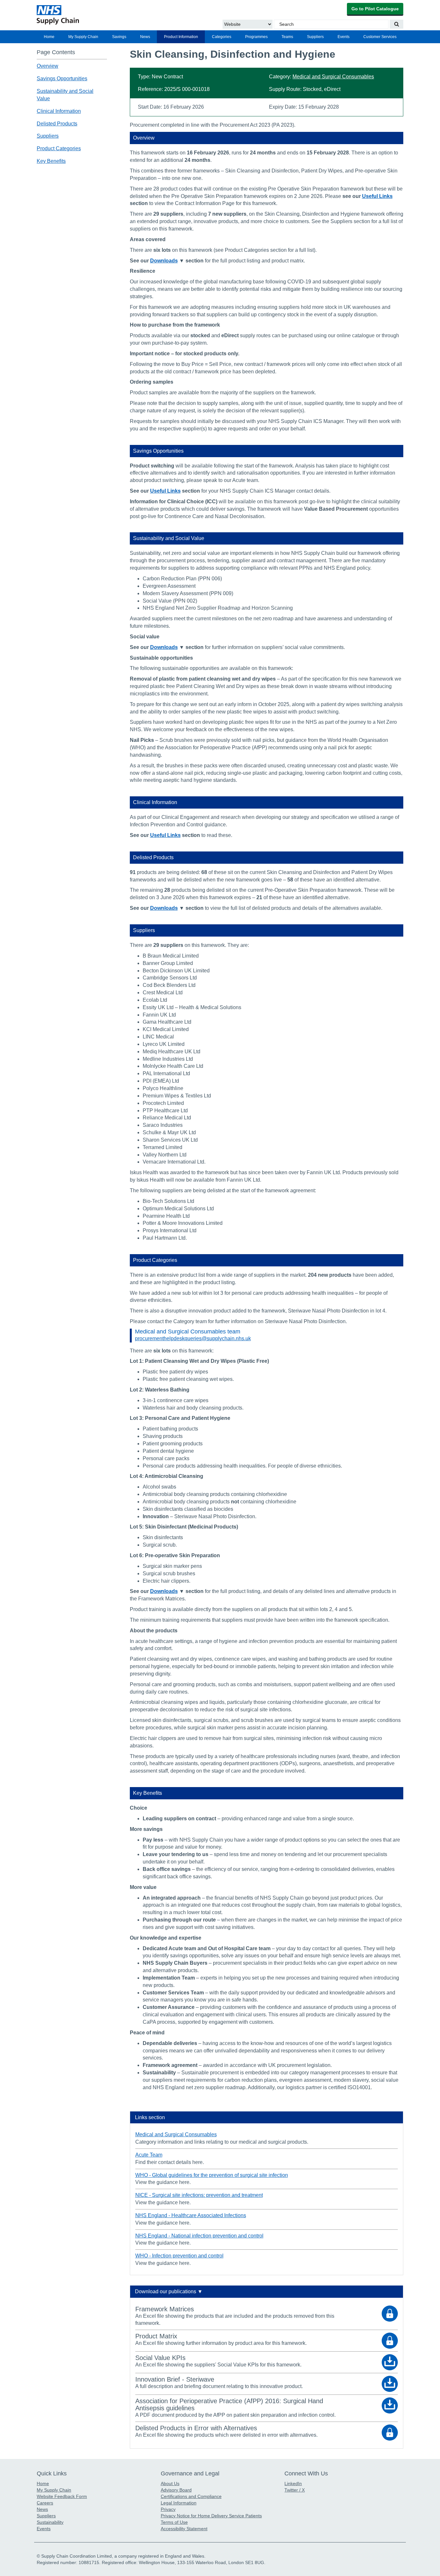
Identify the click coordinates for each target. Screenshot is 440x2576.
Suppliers (315, 37)
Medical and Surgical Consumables (333, 77)
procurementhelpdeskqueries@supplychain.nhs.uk (193, 1338)
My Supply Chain (83, 37)
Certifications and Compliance (191, 2496)
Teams (287, 37)
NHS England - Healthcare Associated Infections (191, 2215)
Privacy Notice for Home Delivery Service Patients (211, 2516)
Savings (119, 37)
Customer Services (380, 37)
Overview (48, 66)
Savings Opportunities (62, 79)
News (145, 37)
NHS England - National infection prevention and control (199, 2236)
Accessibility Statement (184, 2529)
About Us (170, 2483)
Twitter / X (295, 2490)
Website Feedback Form (62, 2496)
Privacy (168, 2509)
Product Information (181, 37)
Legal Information (179, 2503)
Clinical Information (59, 111)
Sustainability (50, 2522)
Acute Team (149, 2155)
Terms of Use (174, 2522)
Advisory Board (176, 2490)
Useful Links (377, 196)
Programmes (256, 37)
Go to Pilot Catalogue (375, 9)
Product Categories (59, 149)
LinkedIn (293, 2483)
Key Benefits (51, 161)
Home (49, 37)
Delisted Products (57, 124)
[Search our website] (397, 24)
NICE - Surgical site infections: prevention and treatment (199, 2195)
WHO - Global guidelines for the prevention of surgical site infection (212, 2175)
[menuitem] (49, 37)
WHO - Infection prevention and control (179, 2256)
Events (344, 37)
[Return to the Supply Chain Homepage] (96, 15)
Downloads (164, 261)
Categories (222, 37)
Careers (45, 2503)
